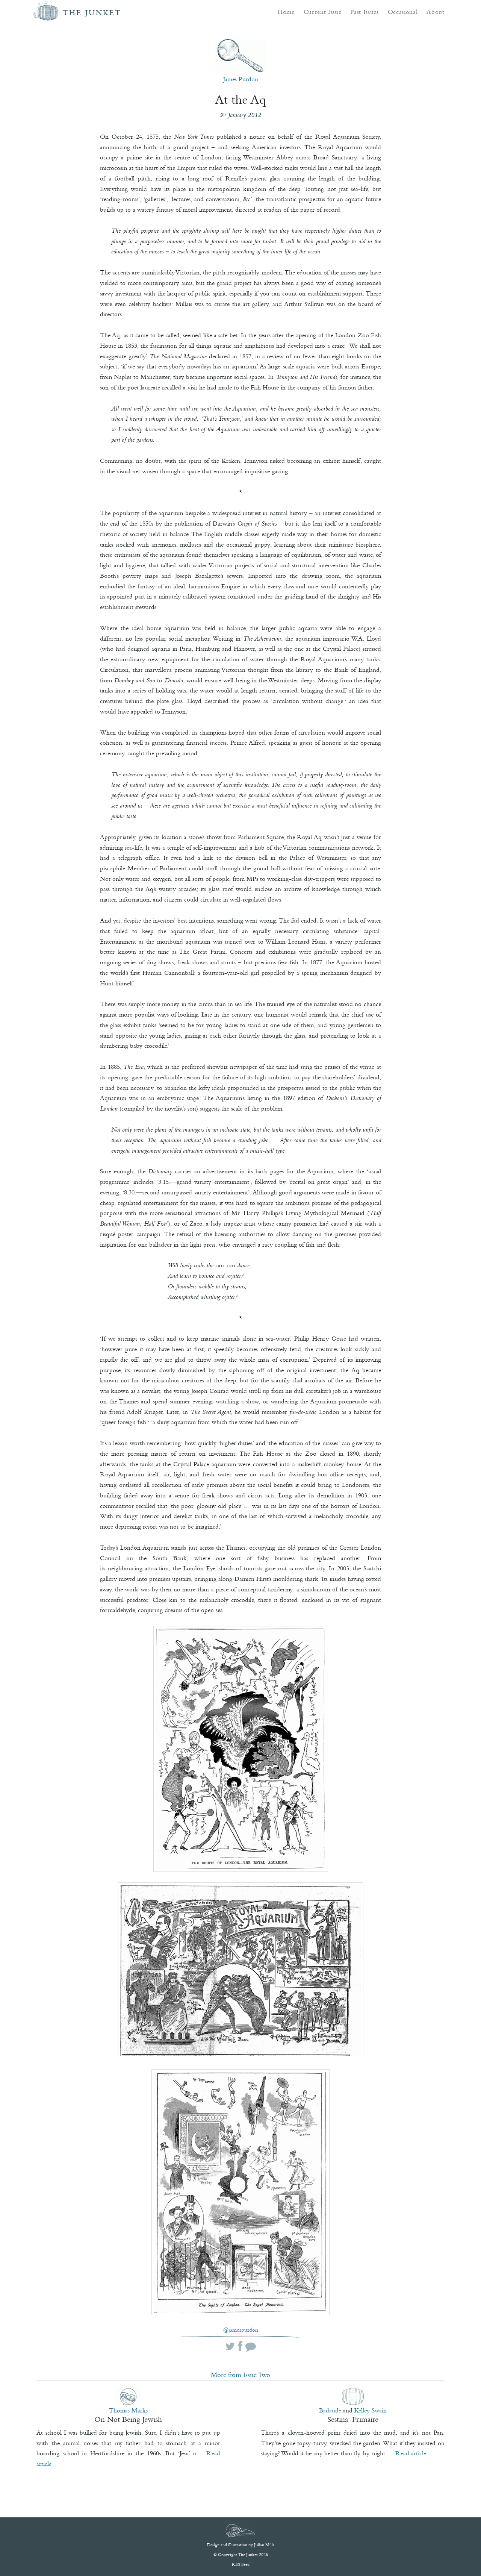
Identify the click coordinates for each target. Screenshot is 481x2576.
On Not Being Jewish (128, 2419)
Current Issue (323, 12)
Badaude (330, 2410)
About (435, 12)
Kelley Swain (371, 2410)
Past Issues (364, 12)
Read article (411, 2453)
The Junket (92, 13)
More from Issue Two (240, 2375)
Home (286, 12)
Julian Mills (264, 2545)
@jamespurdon (241, 2330)
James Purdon (241, 79)
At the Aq (240, 100)
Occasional (403, 12)
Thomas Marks (128, 2410)
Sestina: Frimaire (353, 2419)
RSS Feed (241, 2564)
